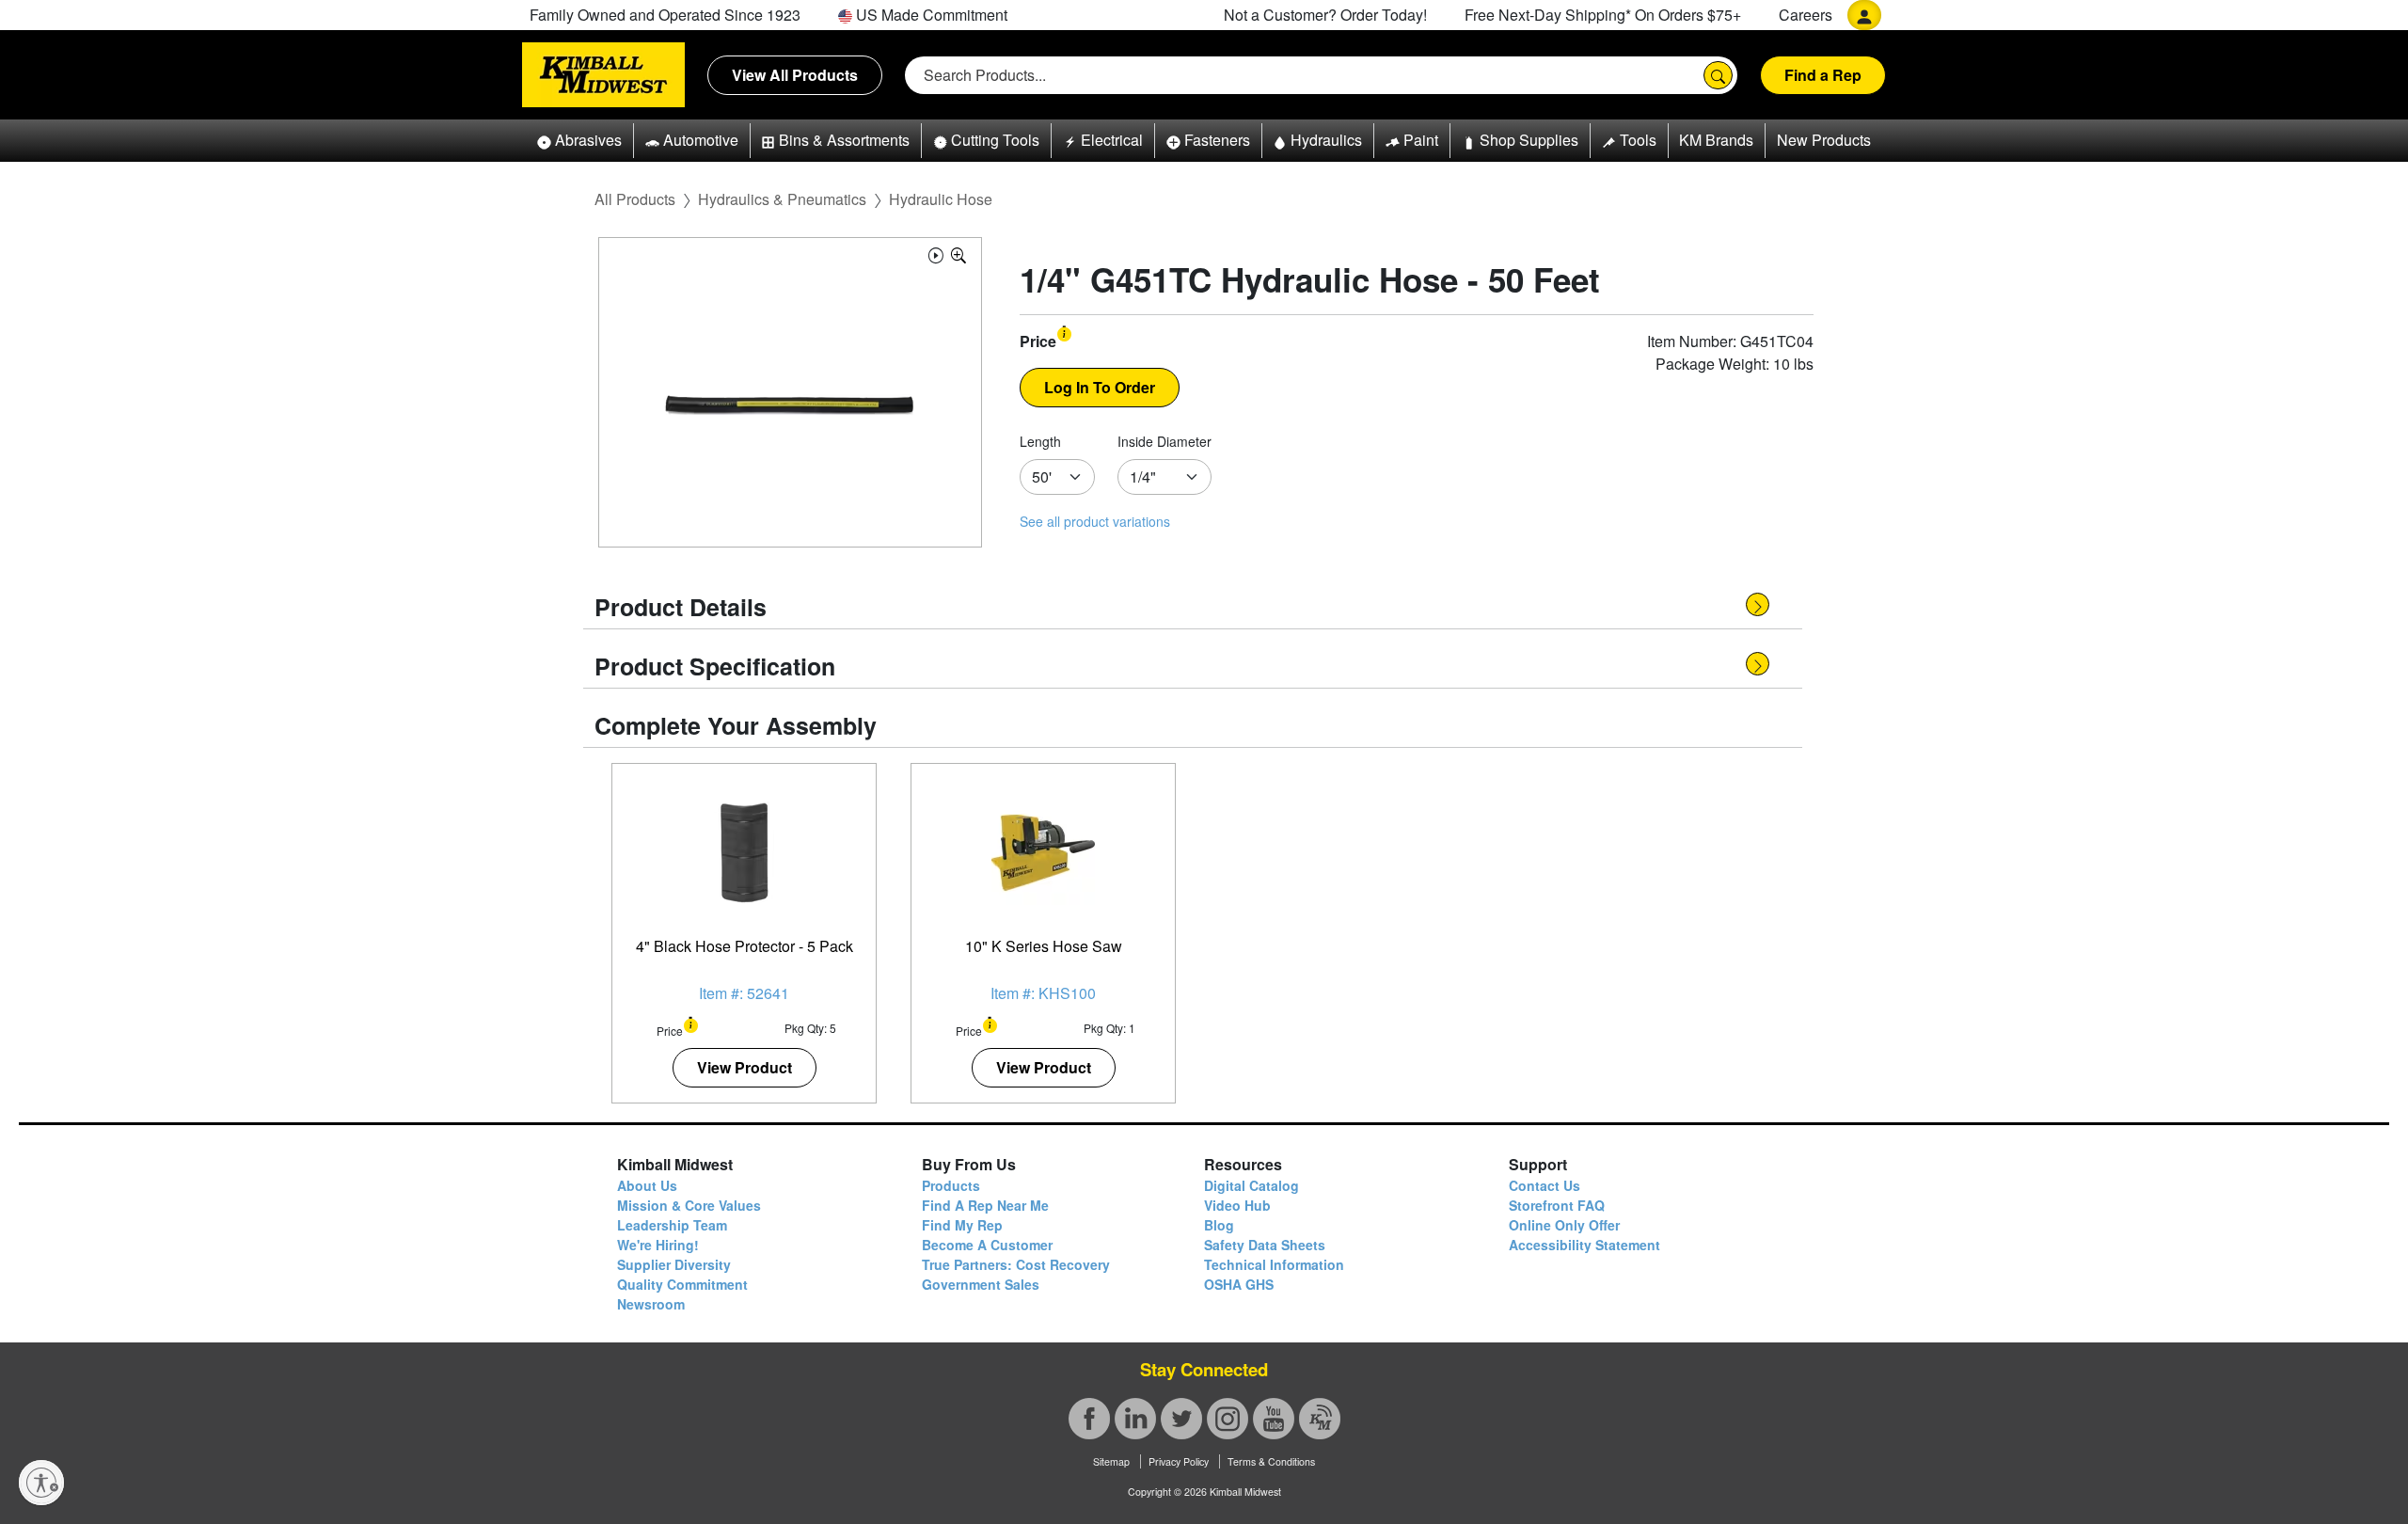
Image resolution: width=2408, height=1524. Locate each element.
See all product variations (1095, 521)
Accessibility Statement (1584, 1245)
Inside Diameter (1164, 441)
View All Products (795, 75)
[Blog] (1320, 1419)
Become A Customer (987, 1245)
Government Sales (981, 1284)
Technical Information (1274, 1264)
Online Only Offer (1564, 1225)
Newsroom (651, 1304)
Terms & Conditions (1271, 1461)
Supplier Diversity (674, 1264)
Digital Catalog (1252, 1185)
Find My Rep (962, 1225)
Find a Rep (1823, 75)
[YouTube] (1274, 1419)
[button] (579, 141)
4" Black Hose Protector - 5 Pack (745, 946)
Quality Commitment (682, 1284)
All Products (635, 199)
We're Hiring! (658, 1245)
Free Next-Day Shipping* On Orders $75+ (1603, 15)
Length (1040, 441)
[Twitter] (1181, 1419)
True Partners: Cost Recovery (1016, 1264)
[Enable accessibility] (41, 1483)
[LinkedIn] (1135, 1419)
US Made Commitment (930, 15)
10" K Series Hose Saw (1044, 946)
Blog (1219, 1225)
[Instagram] (1228, 1419)
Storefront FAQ (1557, 1205)
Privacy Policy (1179, 1461)
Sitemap (1111, 1461)
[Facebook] (1089, 1419)
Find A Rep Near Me (985, 1205)
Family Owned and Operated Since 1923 (665, 15)
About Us (647, 1185)
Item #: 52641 (744, 993)
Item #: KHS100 (1043, 993)
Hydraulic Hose (941, 199)
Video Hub (1237, 1205)
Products (951, 1185)
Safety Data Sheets (1265, 1245)
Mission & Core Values (689, 1205)
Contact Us (1545, 1185)
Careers (1806, 15)
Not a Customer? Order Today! (1325, 15)
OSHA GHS (1239, 1284)
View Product (745, 1067)
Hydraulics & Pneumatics (782, 199)
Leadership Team (672, 1225)
